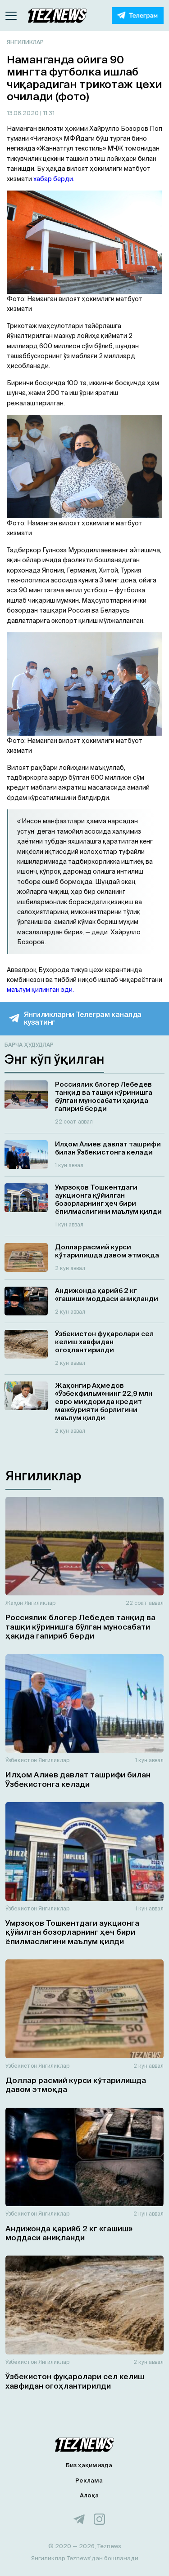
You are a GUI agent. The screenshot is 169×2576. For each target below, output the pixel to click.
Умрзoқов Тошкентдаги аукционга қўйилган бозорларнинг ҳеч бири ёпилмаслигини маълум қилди (72, 1932)
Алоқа (89, 2495)
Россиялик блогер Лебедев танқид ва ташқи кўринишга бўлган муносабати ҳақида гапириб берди (80, 1626)
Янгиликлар (25, 42)
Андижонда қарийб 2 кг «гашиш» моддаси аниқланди (69, 2233)
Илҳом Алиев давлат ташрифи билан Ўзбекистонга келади (78, 1779)
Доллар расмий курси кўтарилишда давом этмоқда (76, 2085)
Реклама (89, 2481)
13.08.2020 (23, 113)
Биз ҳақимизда (89, 2465)
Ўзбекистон (21, 1760)
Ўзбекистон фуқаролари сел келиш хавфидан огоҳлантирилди (75, 2381)
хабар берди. (54, 179)
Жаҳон (14, 1603)
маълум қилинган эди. (40, 990)
